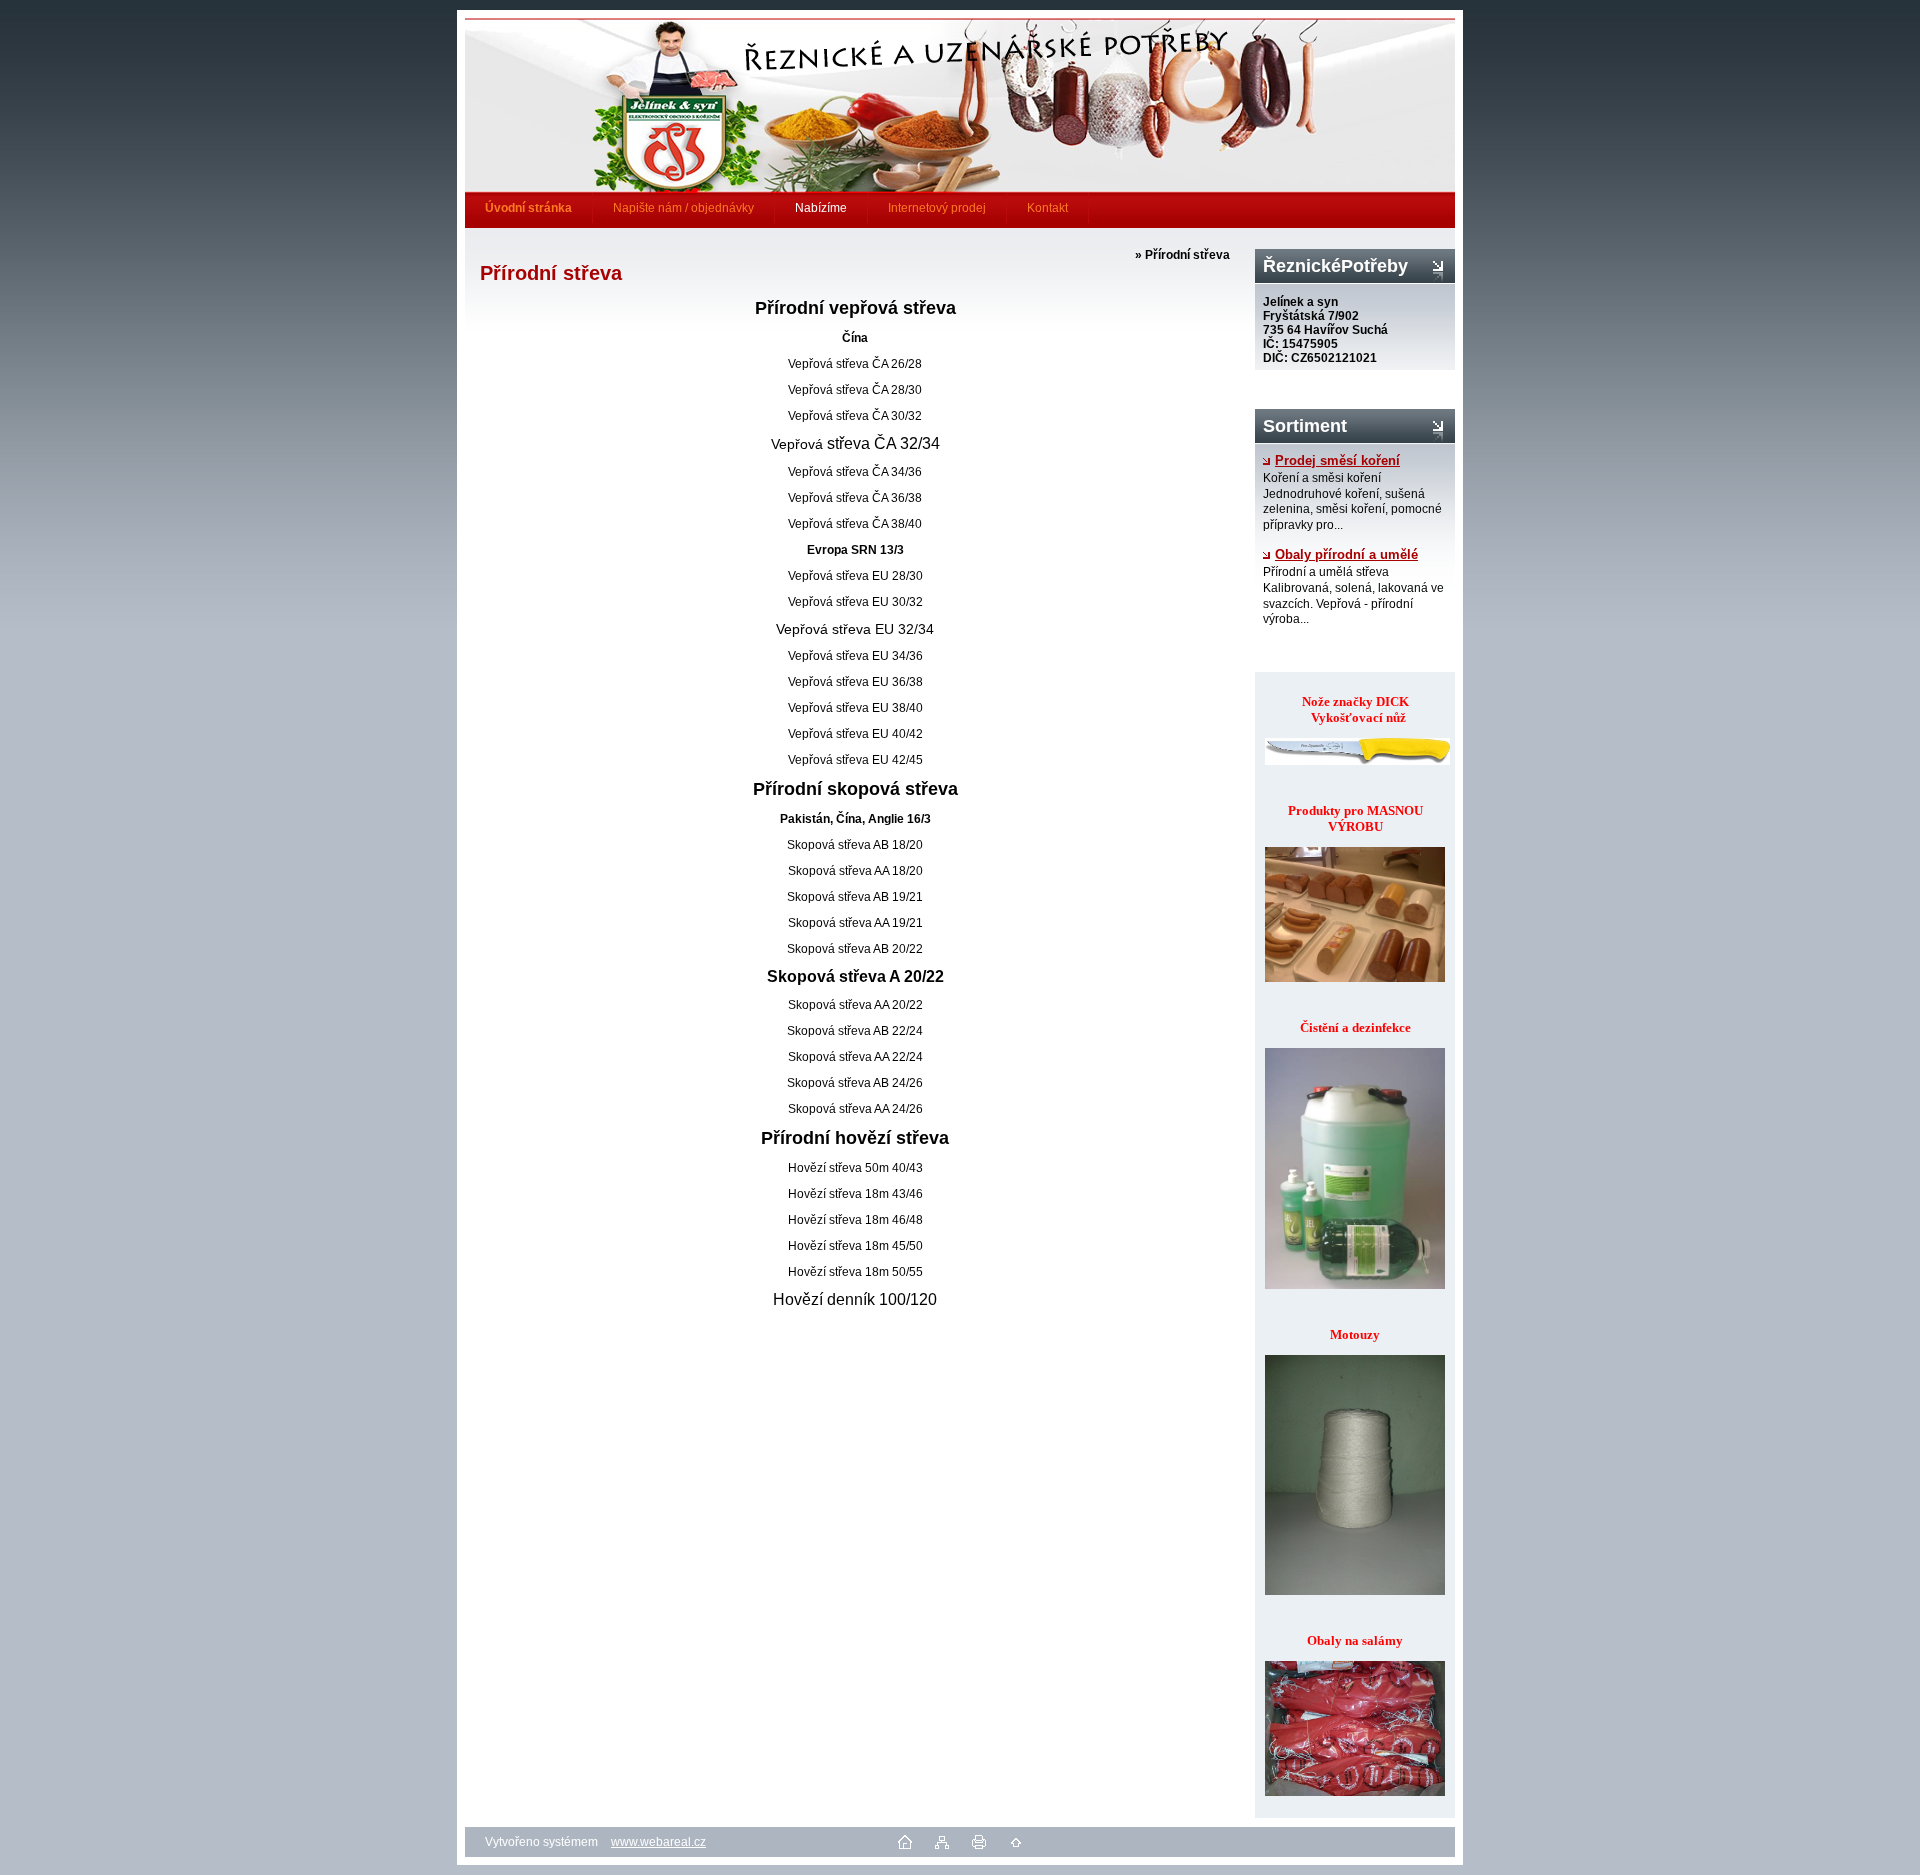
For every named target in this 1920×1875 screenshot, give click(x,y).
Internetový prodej (937, 208)
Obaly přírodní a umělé (1346, 555)
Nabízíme (821, 208)
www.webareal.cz (658, 1842)
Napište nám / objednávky (683, 208)
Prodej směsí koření (1337, 461)
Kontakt (1047, 208)
